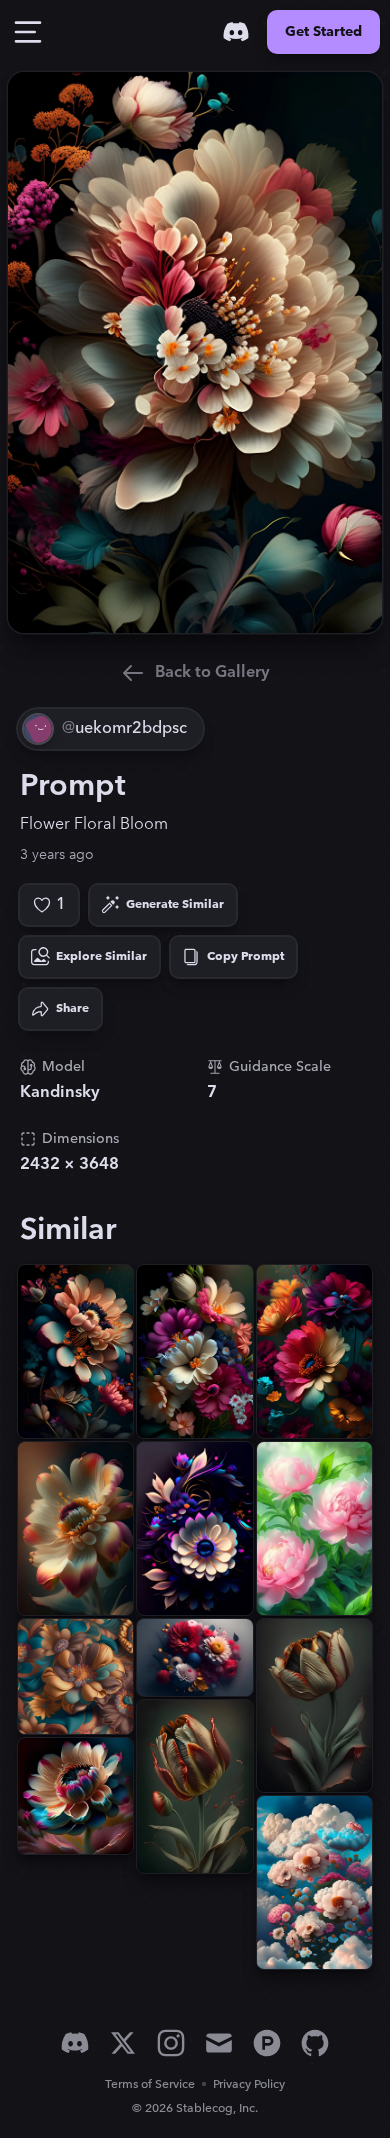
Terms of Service (150, 2084)
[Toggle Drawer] (28, 32)
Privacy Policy (249, 2084)
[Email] (219, 2043)
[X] (123, 2043)
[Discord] (236, 32)
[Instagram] (171, 2043)
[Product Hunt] (267, 2043)
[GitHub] (315, 2043)
